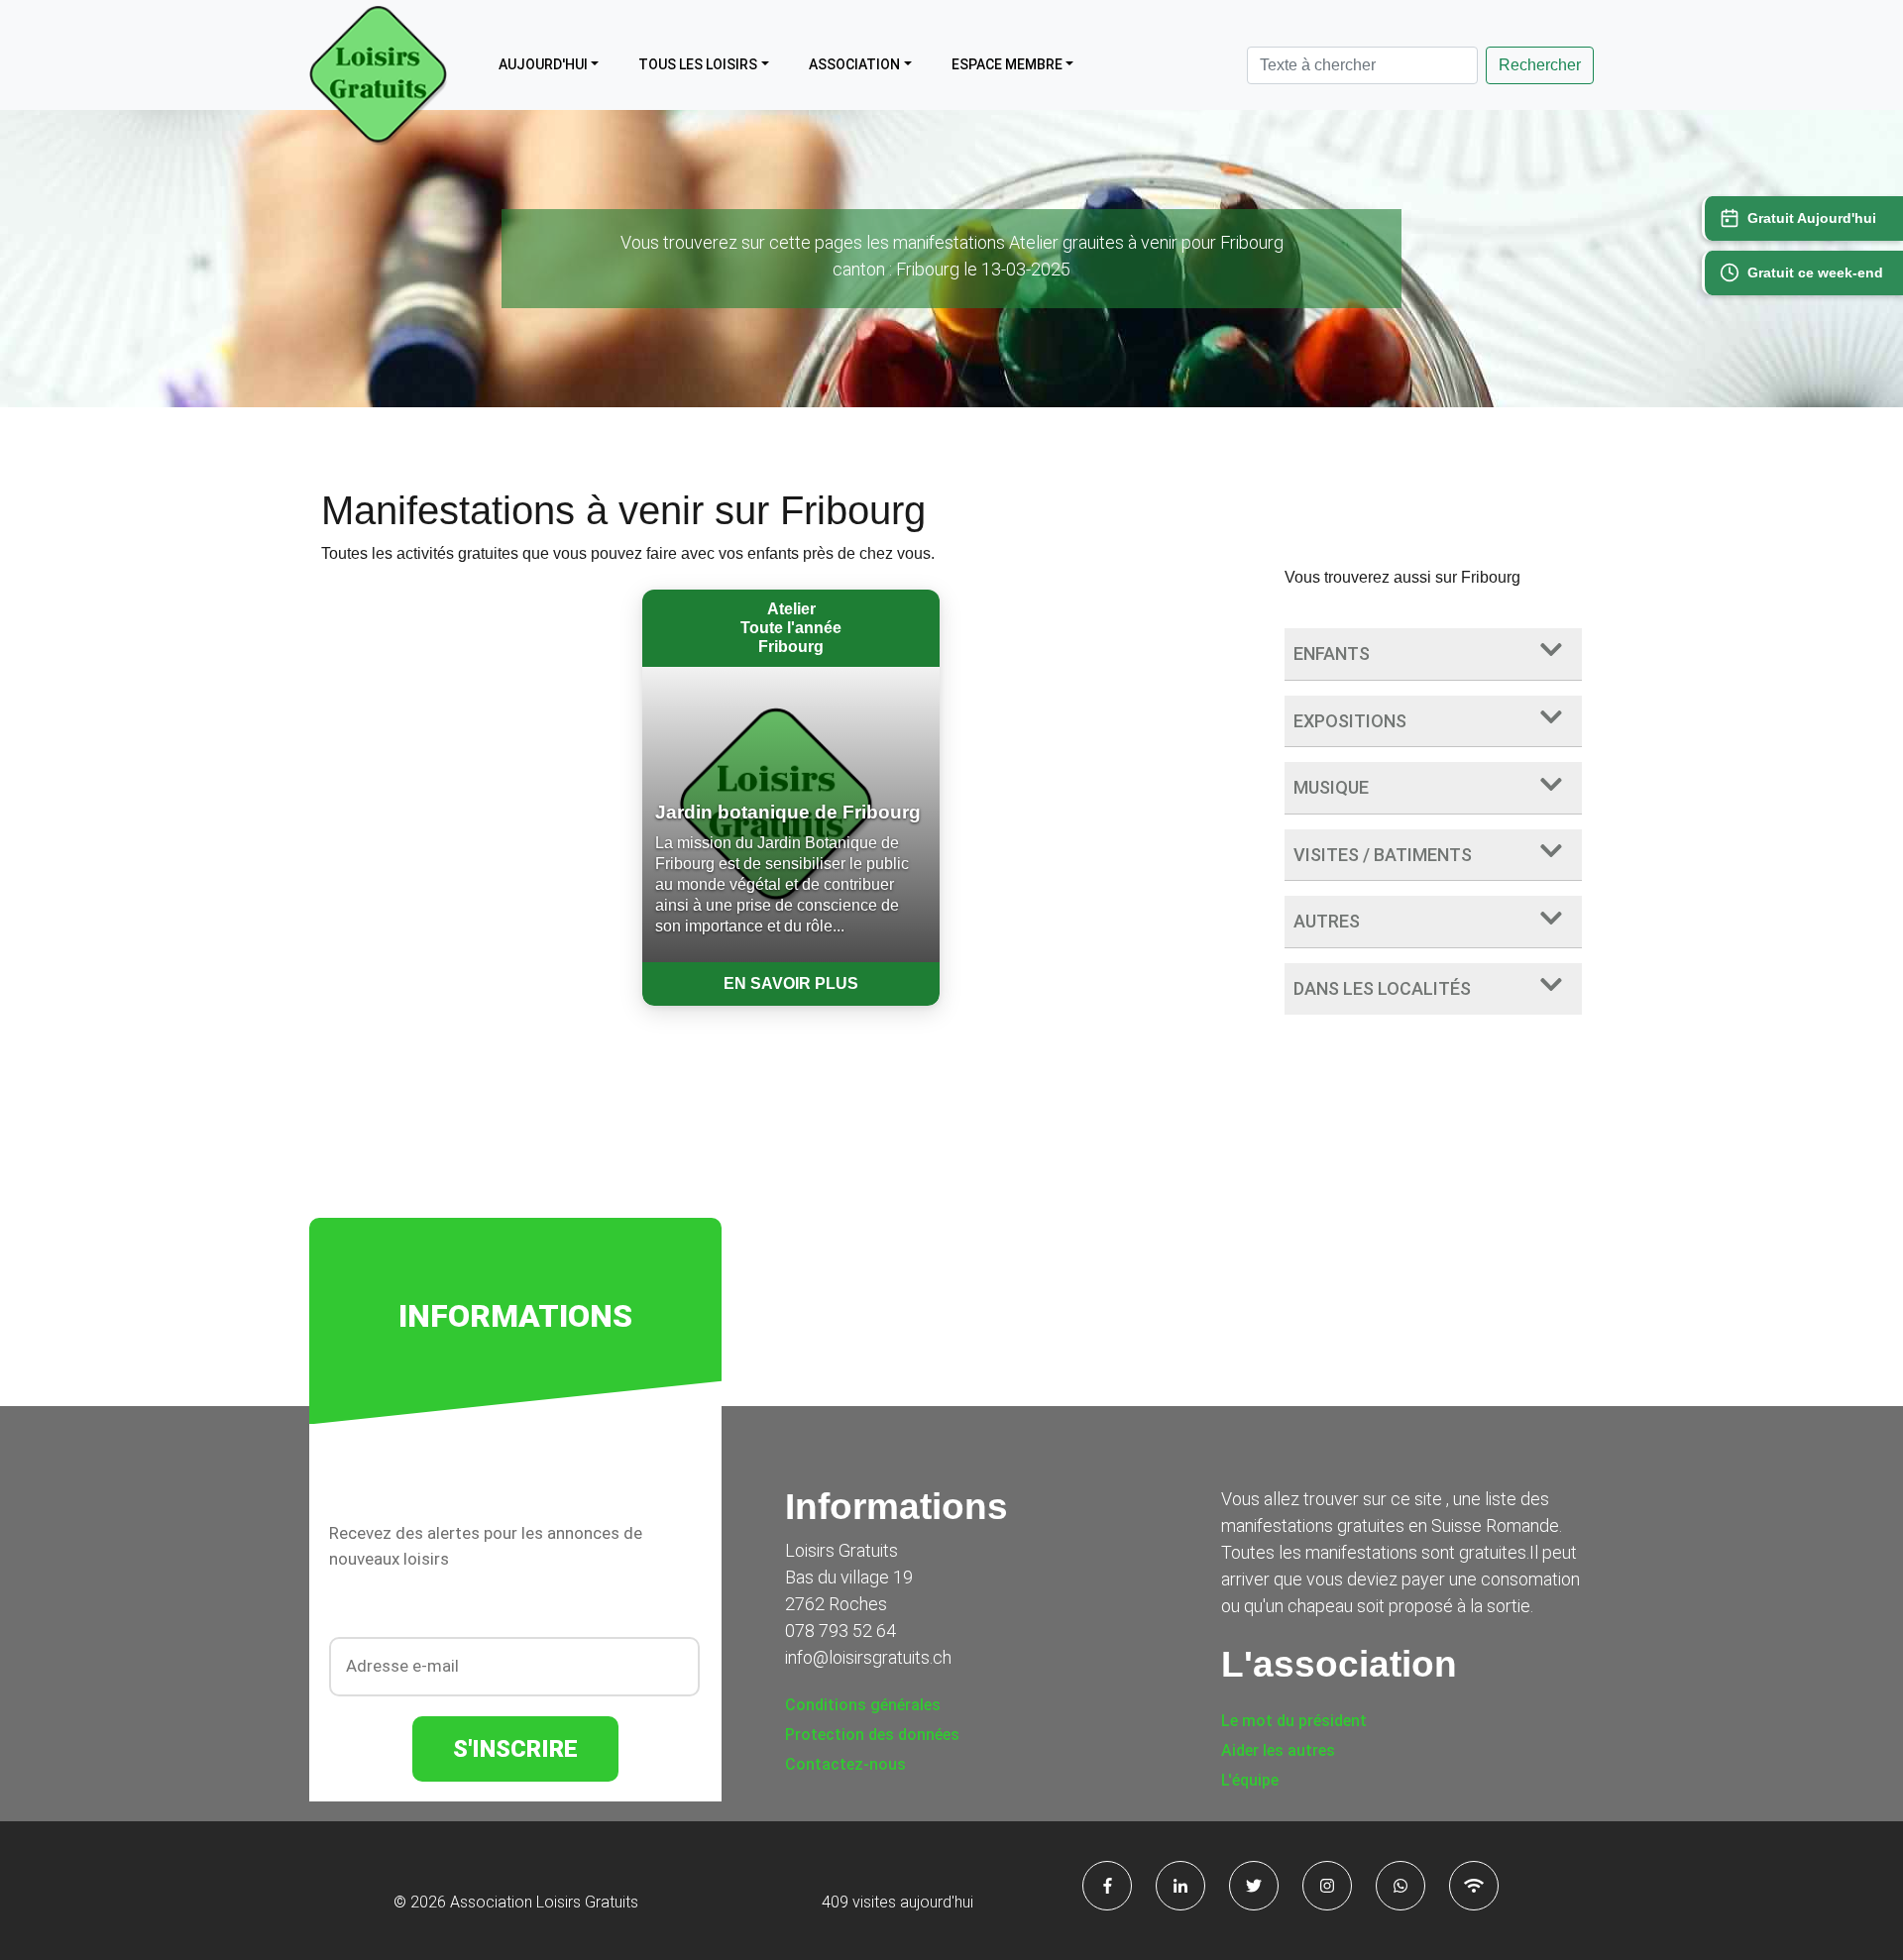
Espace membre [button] (1007, 64)
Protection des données (872, 1735)
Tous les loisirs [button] (698, 64)
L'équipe (1250, 1780)
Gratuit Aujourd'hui (1812, 218)
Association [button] (854, 64)
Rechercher (1540, 65)
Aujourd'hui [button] (543, 64)
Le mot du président (1294, 1721)
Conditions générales (863, 1705)
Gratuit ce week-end (1815, 272)
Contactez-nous (845, 1764)
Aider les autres (1278, 1750)
